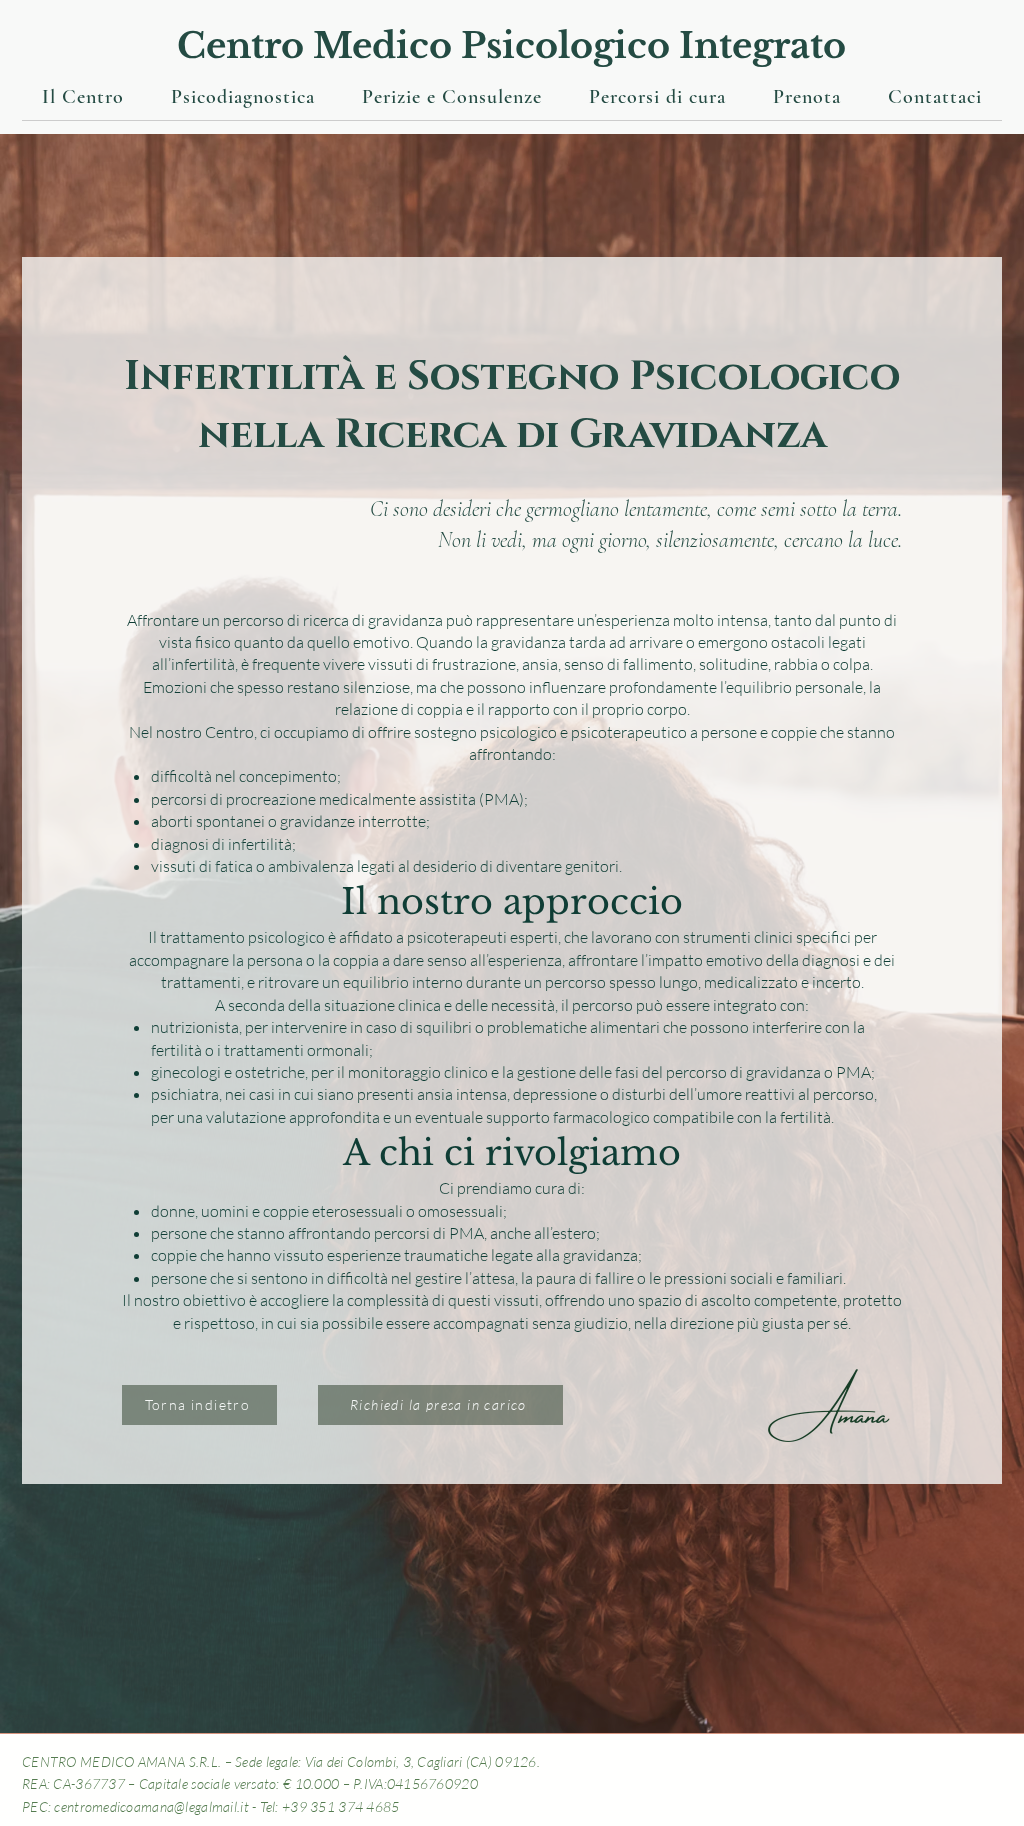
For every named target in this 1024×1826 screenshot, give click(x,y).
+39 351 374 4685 (340, 1806)
